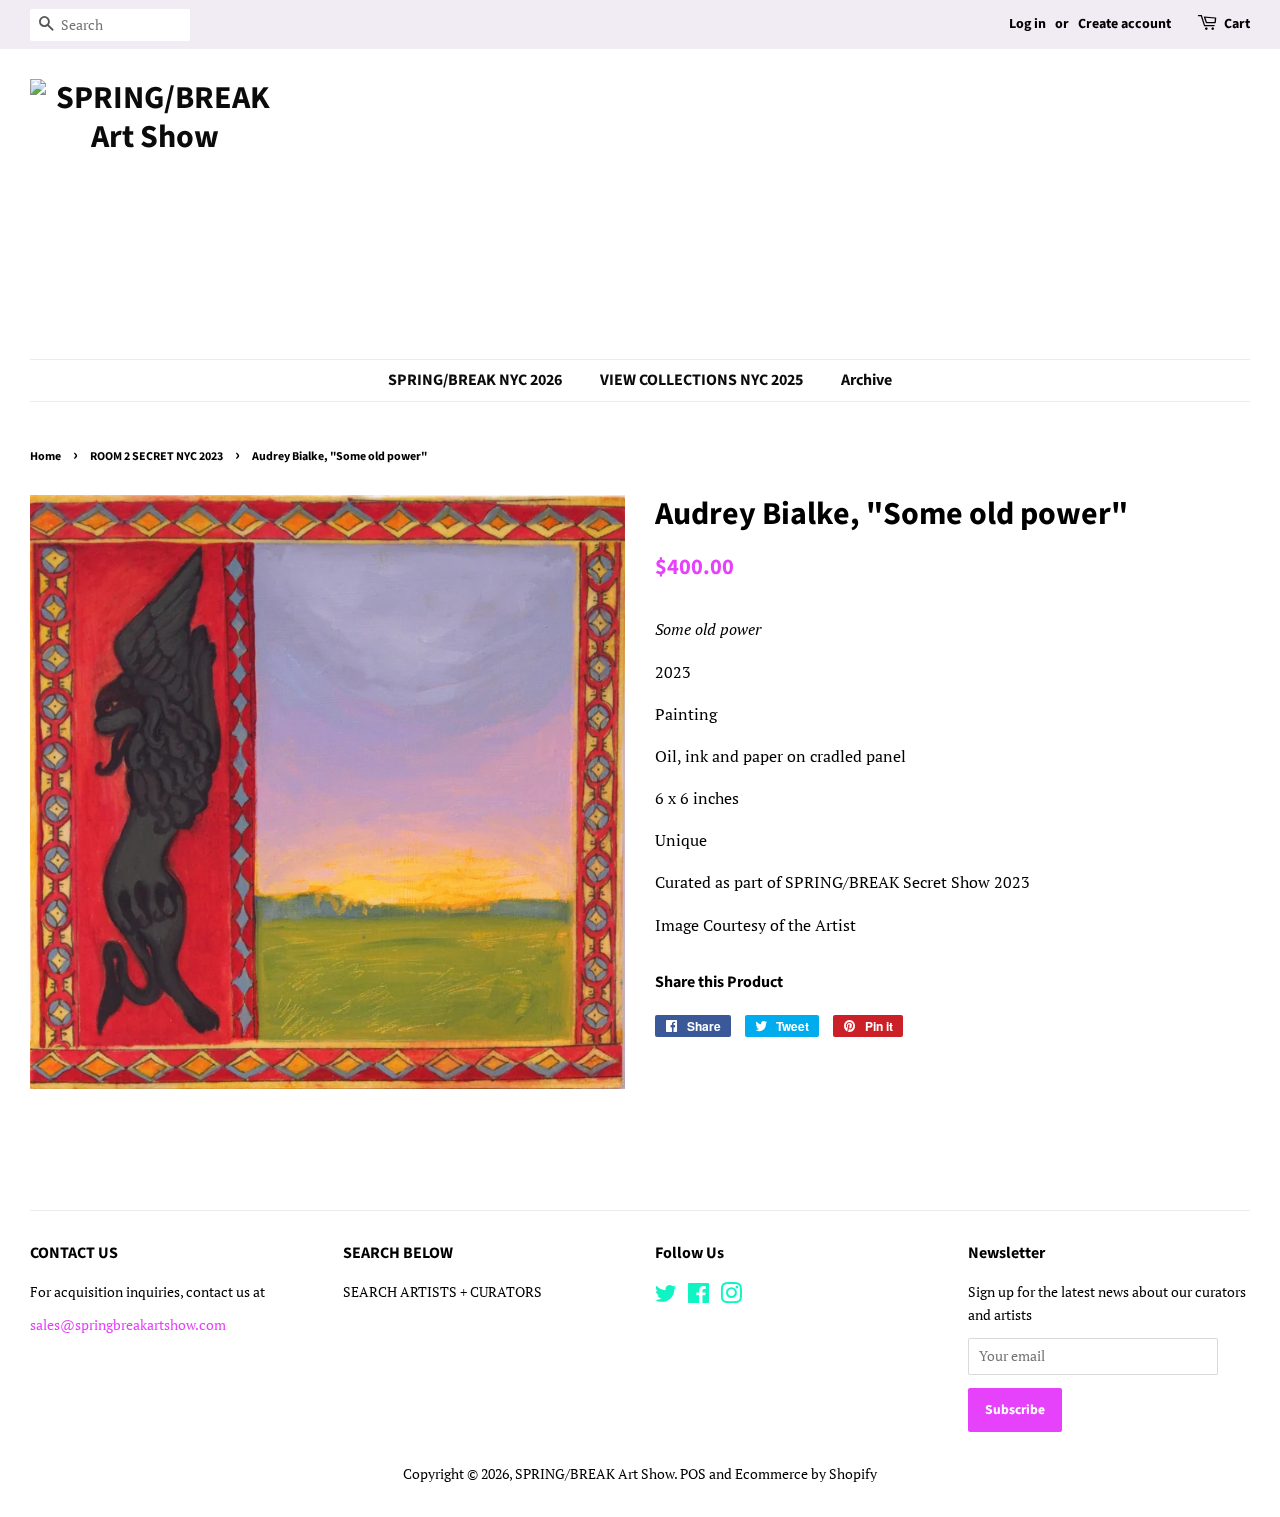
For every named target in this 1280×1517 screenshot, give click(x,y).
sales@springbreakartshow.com (128, 1325)
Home (45, 456)
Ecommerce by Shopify (806, 1474)
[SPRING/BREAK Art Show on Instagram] (731, 1297)
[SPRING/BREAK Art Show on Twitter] (666, 1297)
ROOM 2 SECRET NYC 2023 (156, 456)
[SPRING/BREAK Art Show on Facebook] (698, 1297)
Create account (1124, 24)
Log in (1027, 24)
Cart (1237, 24)
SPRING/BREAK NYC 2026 (475, 380)
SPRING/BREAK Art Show (594, 1474)
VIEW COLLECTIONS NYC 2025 (701, 380)
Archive (866, 380)
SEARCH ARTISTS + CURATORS (442, 1292)
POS (693, 1474)
